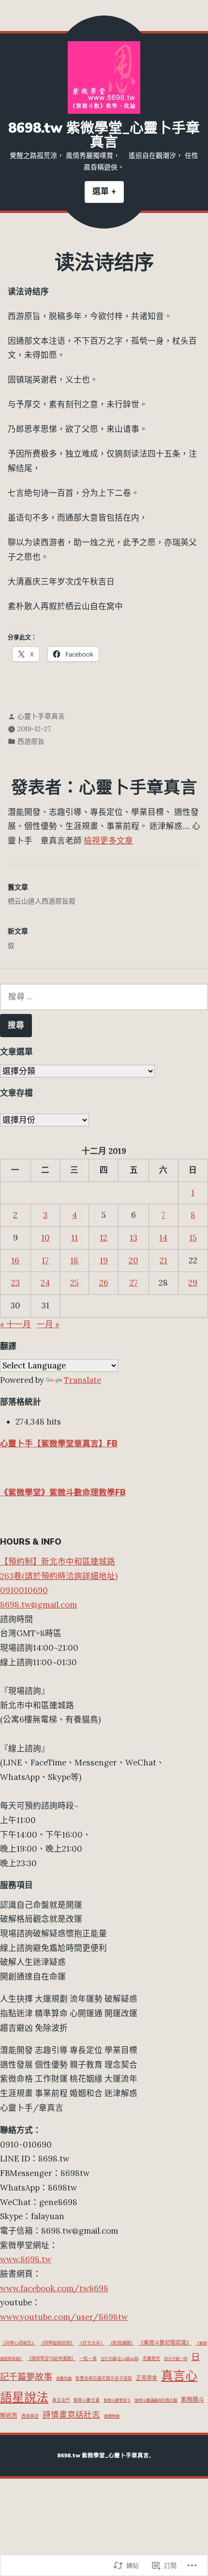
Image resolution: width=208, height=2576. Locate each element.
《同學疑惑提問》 (57, 2343)
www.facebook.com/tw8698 (54, 2288)
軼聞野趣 (112, 2416)
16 (15, 1260)
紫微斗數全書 (87, 2400)
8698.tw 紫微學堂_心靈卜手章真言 (104, 135)
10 (45, 1238)
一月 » (48, 1324)
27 (134, 1283)
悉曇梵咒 (151, 2359)
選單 (108, 194)
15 (193, 1238)
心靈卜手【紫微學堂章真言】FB (59, 1444)
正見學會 (147, 2378)
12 (104, 1238)
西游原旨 (31, 741)
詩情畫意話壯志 (71, 2415)
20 (134, 1260)
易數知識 (64, 2378)
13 (134, 1238)
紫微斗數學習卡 (117, 2400)
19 (104, 1260)
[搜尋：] (104, 997)
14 (163, 1238)
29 (193, 1283)
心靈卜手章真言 (41, 716)
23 (15, 1283)
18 (74, 1260)
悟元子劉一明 (176, 2359)
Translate (82, 1380)
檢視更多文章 (108, 841)
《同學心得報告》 (18, 2343)
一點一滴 (88, 2358)
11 (74, 1238)
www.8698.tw (26, 2259)
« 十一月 (15, 1324)
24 (45, 1283)
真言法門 (61, 2400)
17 (45, 1260)
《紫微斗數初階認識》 (165, 2343)
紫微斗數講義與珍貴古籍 (156, 2400)
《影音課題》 (121, 2343)
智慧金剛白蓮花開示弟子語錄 (104, 2378)
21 (163, 1260)
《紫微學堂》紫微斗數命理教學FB (63, 1493)
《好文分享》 (91, 2343)
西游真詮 (30, 2416)
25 (74, 1283)
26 (104, 1283)
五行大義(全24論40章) (120, 2359)
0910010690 (24, 1590)
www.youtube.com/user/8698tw (64, 2317)
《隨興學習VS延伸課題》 (51, 2358)
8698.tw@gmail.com (38, 1605)
